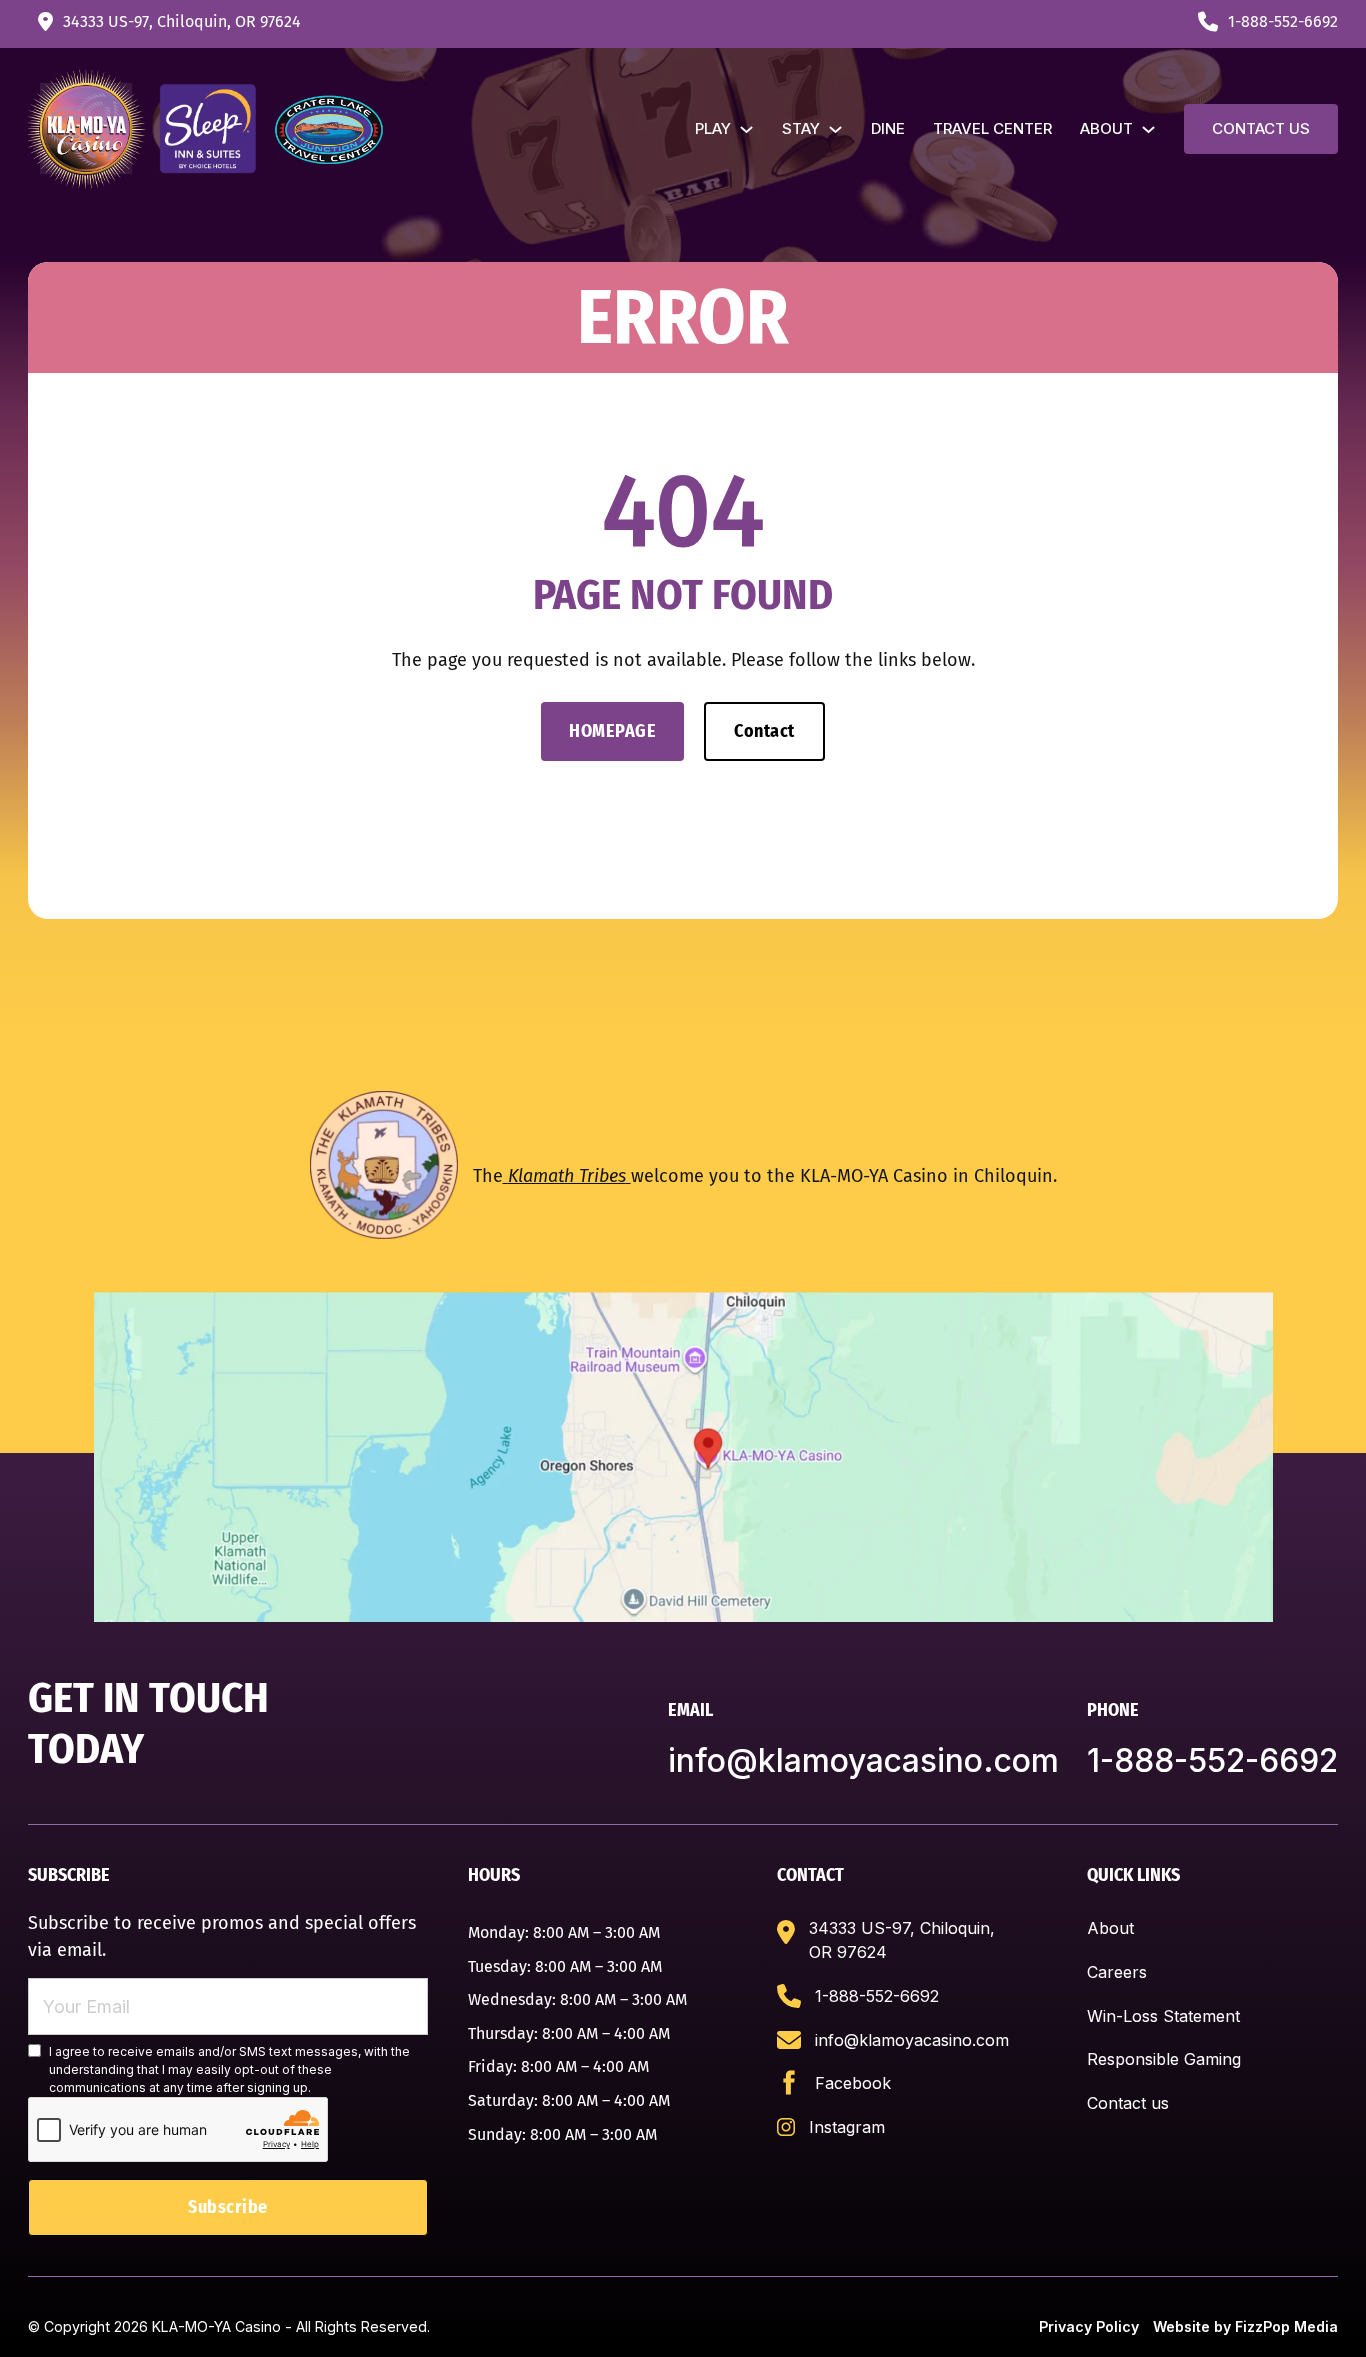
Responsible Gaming (1164, 2059)
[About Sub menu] (1148, 129)
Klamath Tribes (567, 1176)
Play (713, 128)
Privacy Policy (1089, 2326)
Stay (801, 128)
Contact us (1261, 128)
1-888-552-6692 (1212, 1760)
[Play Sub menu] (746, 129)
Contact (764, 731)
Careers (1117, 1972)
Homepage (612, 731)
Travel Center (992, 128)
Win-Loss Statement (1163, 2016)
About (1106, 128)
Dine (888, 128)
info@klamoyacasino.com (863, 1760)
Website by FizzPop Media (1245, 2326)
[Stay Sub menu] (835, 129)
